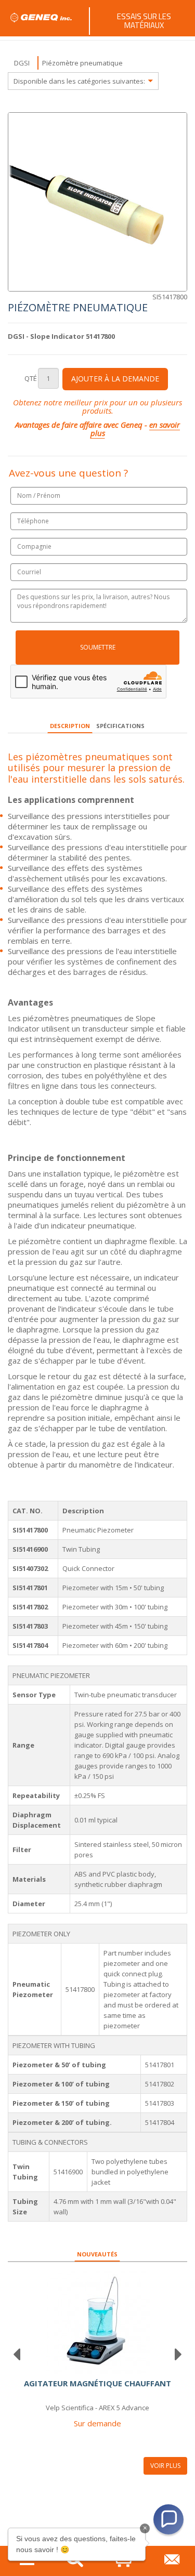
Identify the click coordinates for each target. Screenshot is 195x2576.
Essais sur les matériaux (144, 21)
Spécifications (120, 726)
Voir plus (165, 2466)
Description (70, 726)
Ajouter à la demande (115, 379)
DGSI (22, 63)
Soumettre (98, 647)
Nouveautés (97, 2254)
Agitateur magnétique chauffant (97, 2383)
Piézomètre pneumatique (82, 63)
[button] (168, 2519)
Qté (31, 378)
